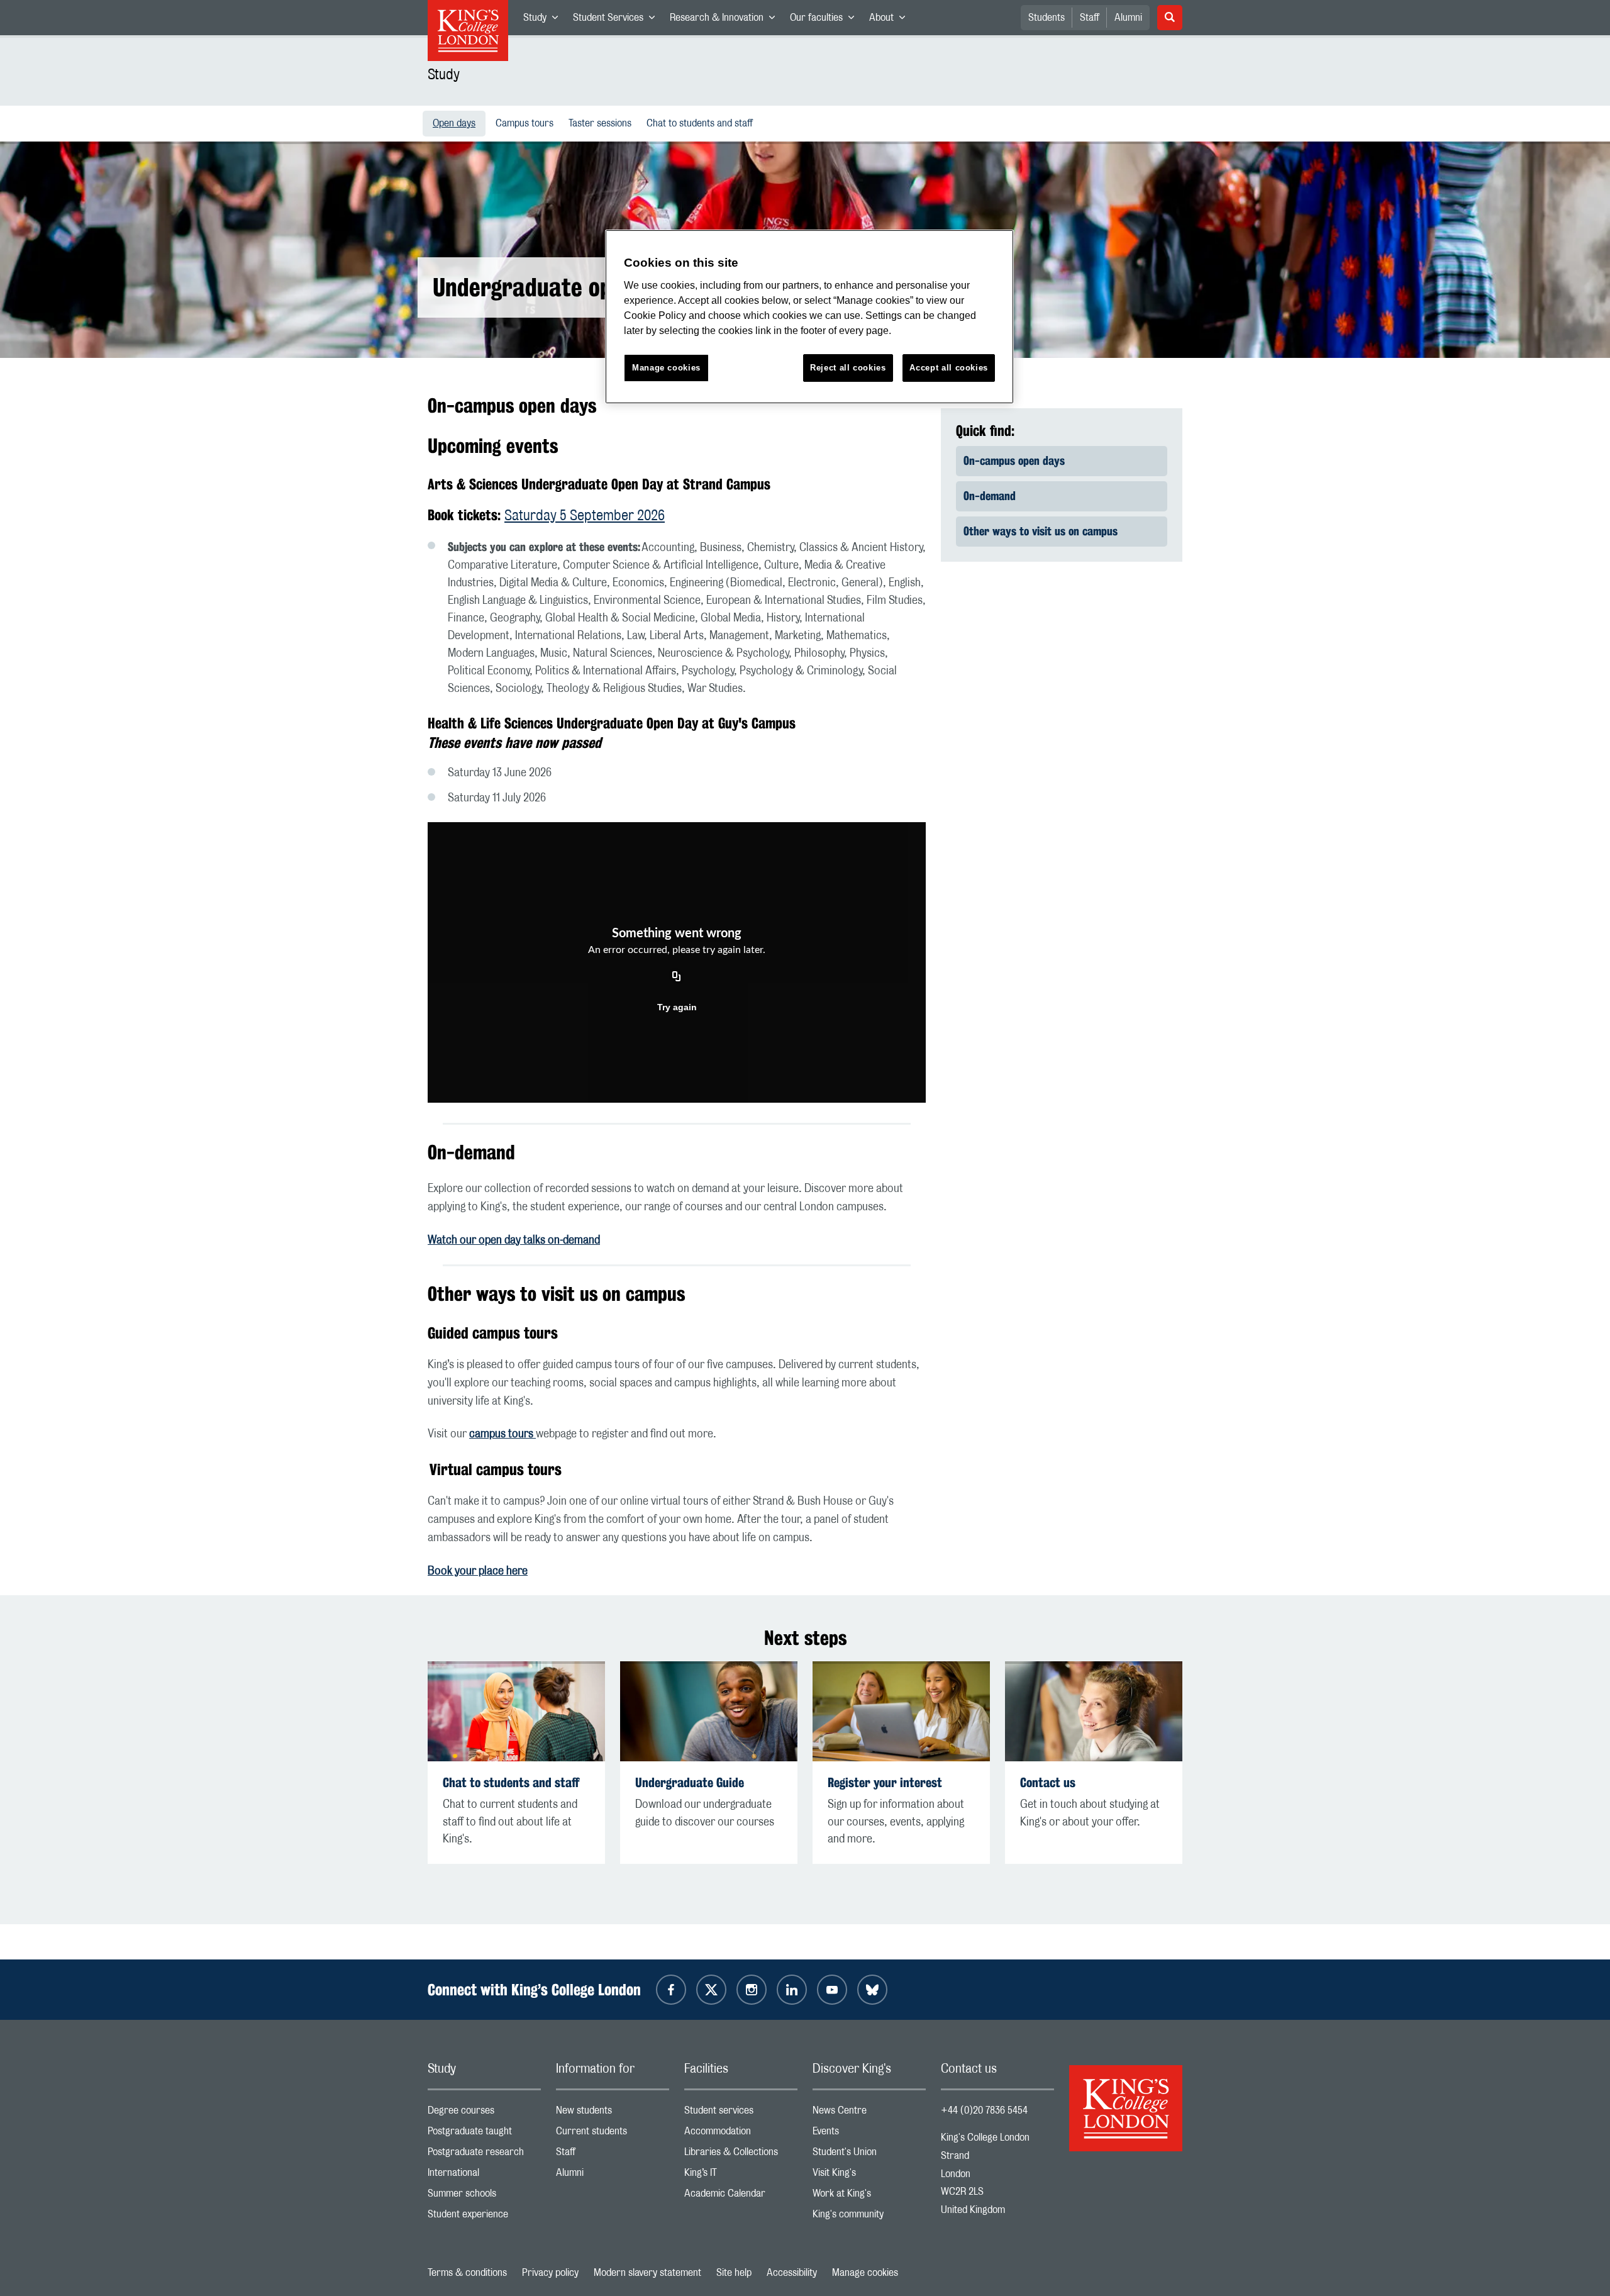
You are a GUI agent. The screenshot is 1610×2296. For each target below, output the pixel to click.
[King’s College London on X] (711, 1990)
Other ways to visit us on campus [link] (1041, 531)
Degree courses (484, 2113)
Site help (734, 2273)
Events (869, 2134)
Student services (741, 2113)
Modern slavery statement (647, 2273)
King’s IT (741, 2176)
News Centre (869, 2113)
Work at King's (869, 2196)
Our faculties (826, 20)
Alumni (1128, 18)
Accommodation (741, 2134)
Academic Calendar (741, 2196)
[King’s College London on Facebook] (671, 1990)
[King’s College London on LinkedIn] (792, 1990)
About (891, 20)
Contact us (1048, 1782)
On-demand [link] (990, 496)
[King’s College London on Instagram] (752, 1990)
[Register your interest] (901, 1711)
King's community (869, 2217)
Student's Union (869, 2155)
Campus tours (527, 123)
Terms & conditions (467, 2273)
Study (544, 20)
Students (1046, 18)
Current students (613, 2134)
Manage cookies (865, 2273)
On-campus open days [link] (1014, 460)
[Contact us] (1094, 1711)
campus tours (502, 1434)
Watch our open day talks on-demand (514, 1240)
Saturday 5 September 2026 (585, 516)
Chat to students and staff (702, 123)
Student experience (484, 2217)
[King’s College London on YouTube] (832, 1990)
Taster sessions (602, 123)
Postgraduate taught (484, 2134)
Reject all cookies (848, 368)
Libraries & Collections (741, 2155)
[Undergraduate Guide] (709, 1711)
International (484, 2176)
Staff (1090, 18)
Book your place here (478, 1571)
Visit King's (869, 2176)
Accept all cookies (949, 368)
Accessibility (792, 2273)
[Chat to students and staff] (516, 1711)
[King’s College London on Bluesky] (872, 1990)
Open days (459, 123)
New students (613, 2113)
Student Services (618, 20)
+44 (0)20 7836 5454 (984, 2110)
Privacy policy (550, 2273)
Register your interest (885, 1782)
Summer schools (484, 2196)
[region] (809, 317)
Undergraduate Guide (690, 1782)
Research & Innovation (726, 20)
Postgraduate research (484, 2155)
